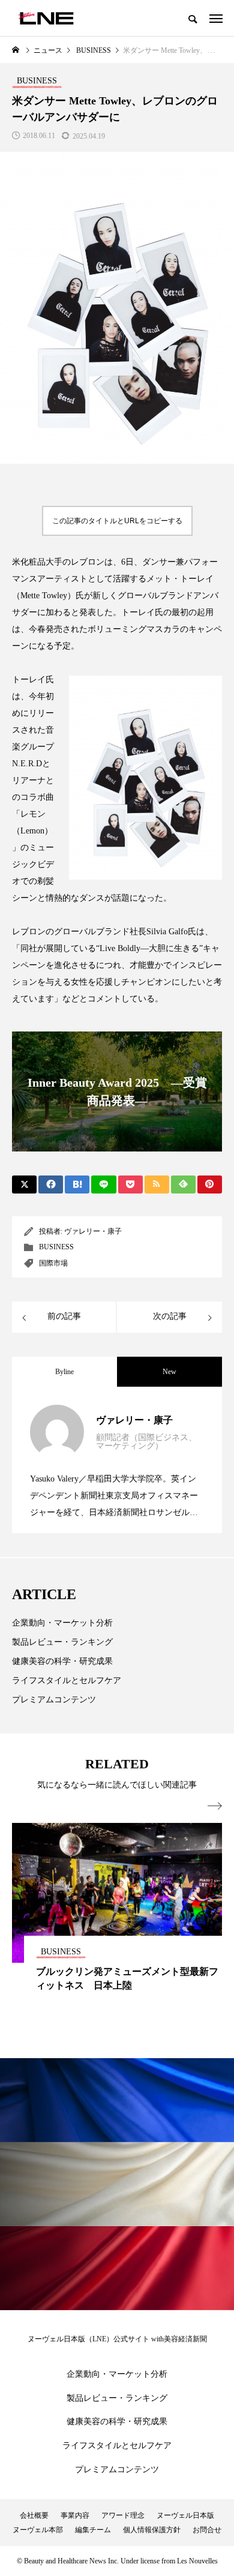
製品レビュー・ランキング (62, 1642)
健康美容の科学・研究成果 (62, 1661)
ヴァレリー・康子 (93, 1231)
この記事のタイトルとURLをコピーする (117, 521)
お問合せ (207, 2530)
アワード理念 (123, 2515)
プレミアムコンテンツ (54, 1700)
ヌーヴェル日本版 (185, 2515)
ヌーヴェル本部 (38, 2530)
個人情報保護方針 (152, 2530)
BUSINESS (56, 1247)
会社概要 (34, 2515)
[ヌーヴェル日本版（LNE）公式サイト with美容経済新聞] (46, 18)
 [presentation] (215, 1806)
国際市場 (53, 1263)
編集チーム (93, 2530)
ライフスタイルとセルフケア (67, 1680)
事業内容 (75, 2515)
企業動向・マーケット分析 (62, 1623)
